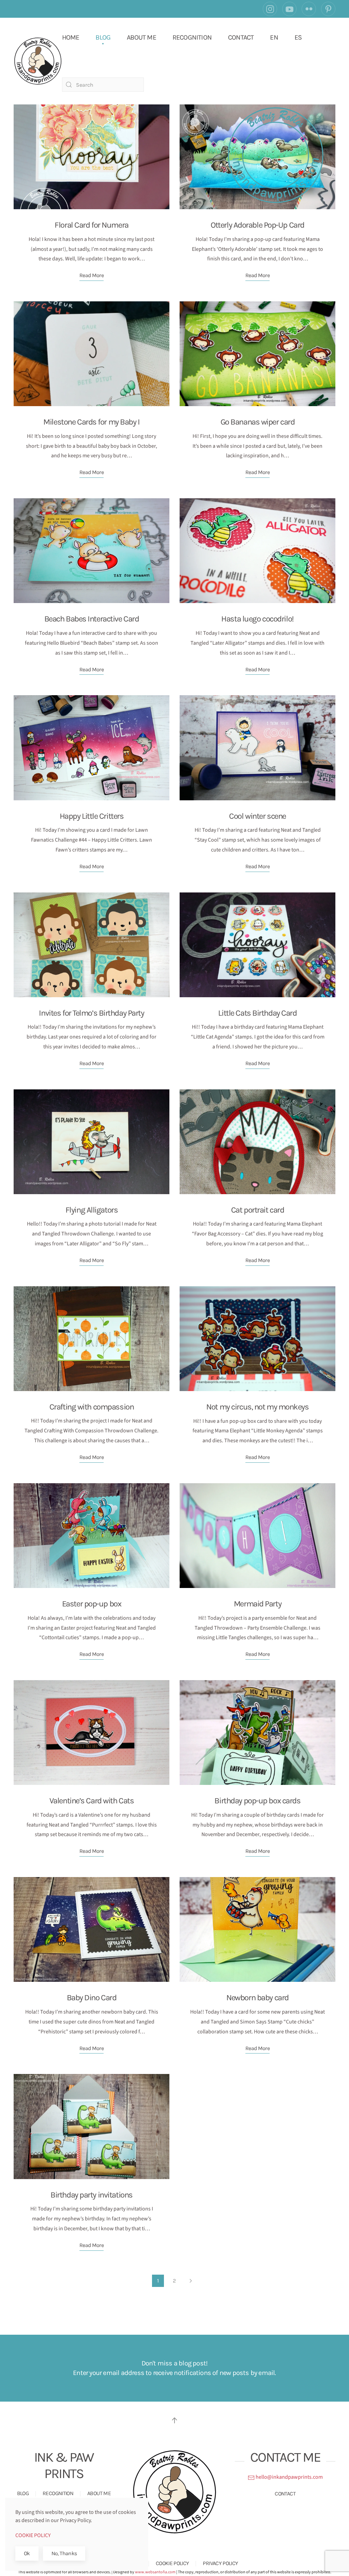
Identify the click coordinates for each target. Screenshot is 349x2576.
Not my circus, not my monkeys (257, 1407)
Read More (92, 275)
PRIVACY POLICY (220, 2563)
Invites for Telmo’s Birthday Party (91, 1013)
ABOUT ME (141, 37)
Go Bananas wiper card (258, 422)
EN (274, 37)
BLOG (103, 37)
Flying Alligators (92, 1210)
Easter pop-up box (92, 1604)
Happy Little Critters (92, 816)
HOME (71, 37)
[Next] (191, 2281)
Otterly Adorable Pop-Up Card (257, 225)
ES (298, 37)
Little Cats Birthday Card (257, 1013)
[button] (174, 2420)
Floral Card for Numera (91, 225)
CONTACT (241, 37)
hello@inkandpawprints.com (289, 2477)
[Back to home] (38, 61)
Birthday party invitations (92, 2195)
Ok (27, 2553)
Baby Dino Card (92, 1998)
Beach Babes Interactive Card (92, 619)
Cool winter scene (257, 816)
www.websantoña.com (155, 2572)
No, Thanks (64, 2553)
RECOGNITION (192, 37)
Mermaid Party (257, 1604)
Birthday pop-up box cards (257, 1801)
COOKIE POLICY (172, 2563)
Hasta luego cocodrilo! (257, 619)
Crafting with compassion (92, 1407)
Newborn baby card (257, 1998)
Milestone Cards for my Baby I (91, 422)
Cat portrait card (258, 1210)
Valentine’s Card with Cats (92, 1801)
